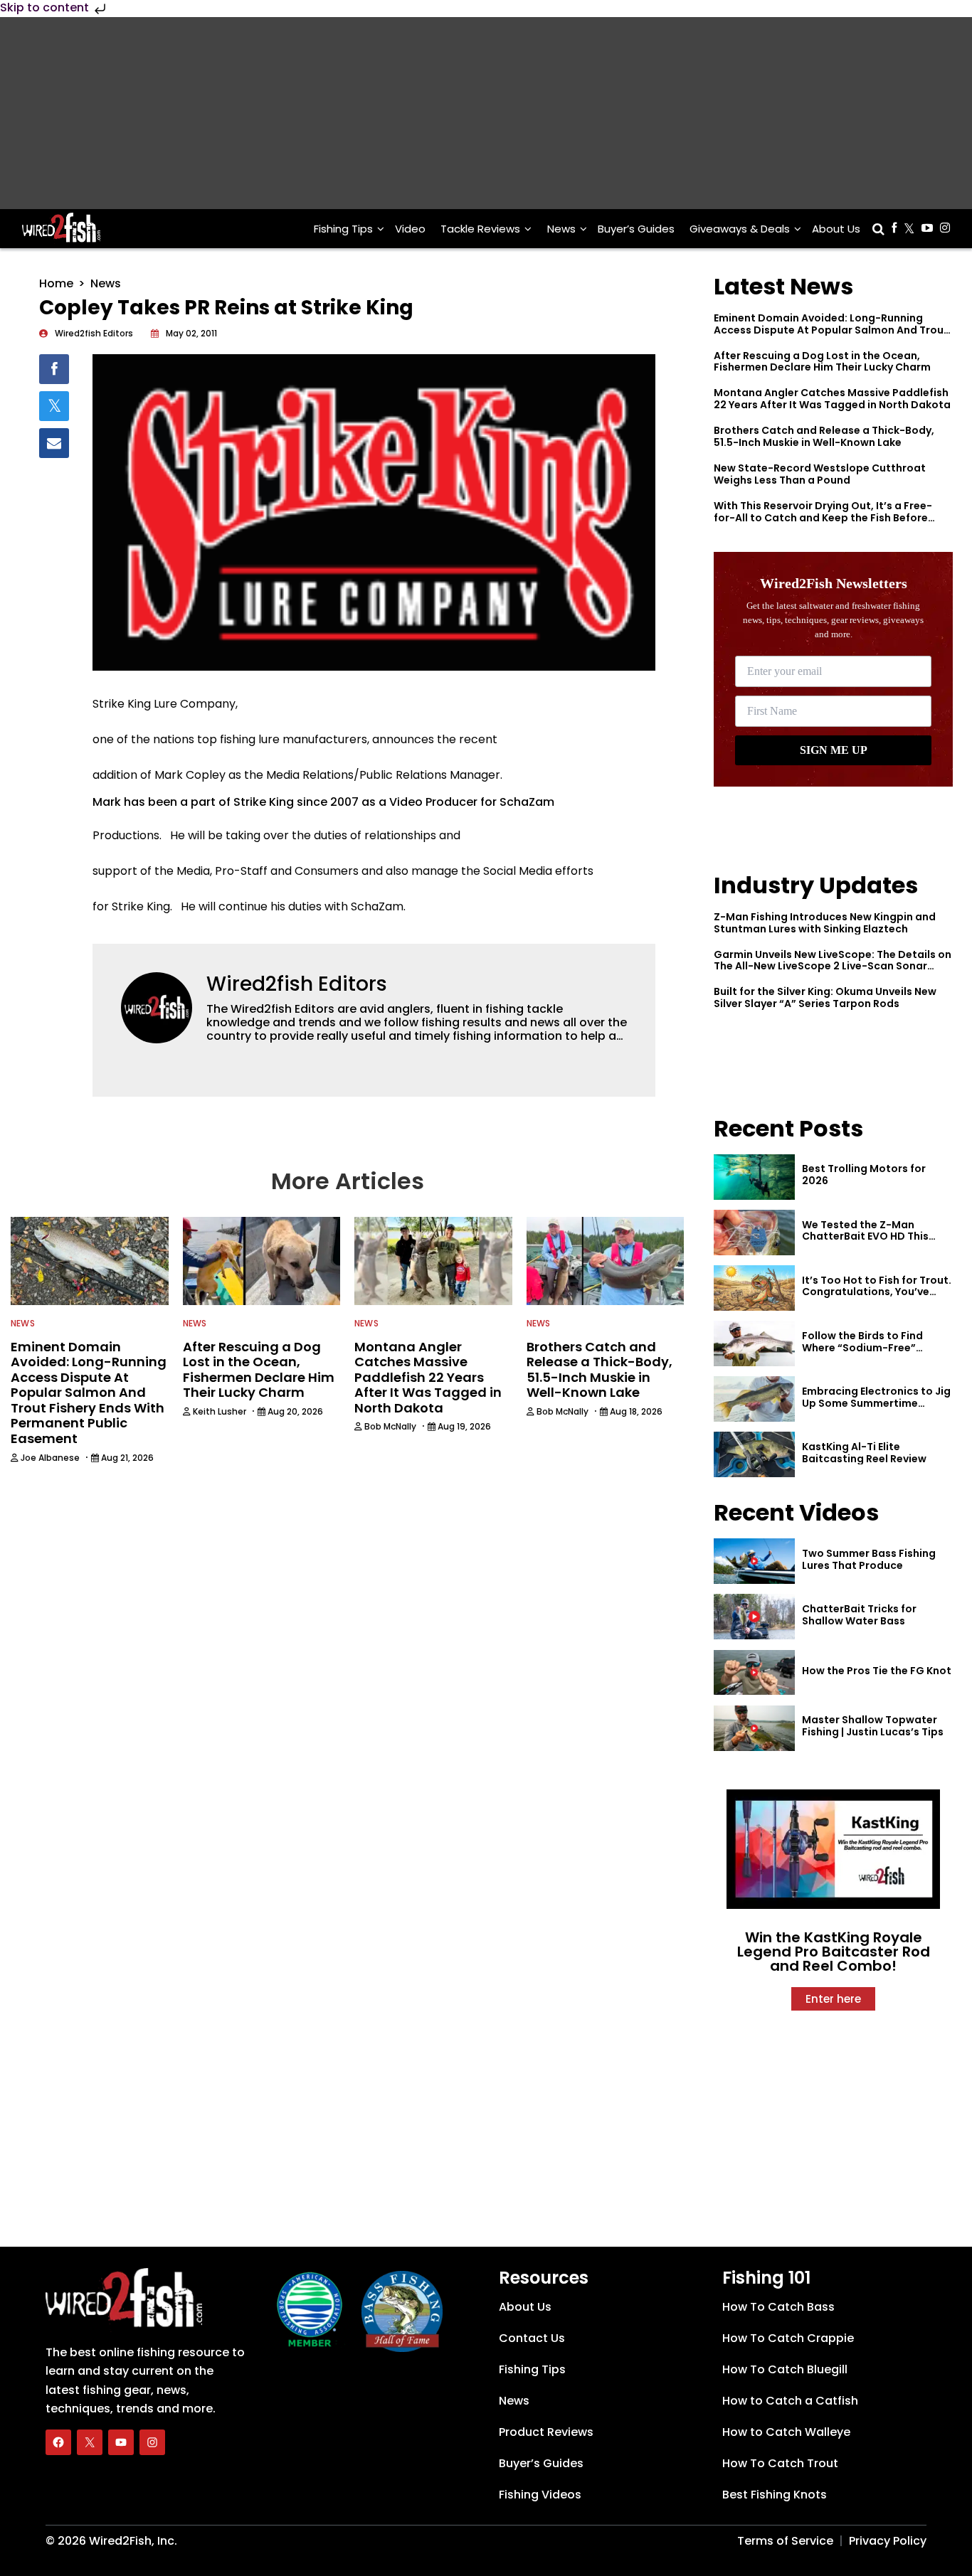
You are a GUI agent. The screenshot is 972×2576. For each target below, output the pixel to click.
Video (410, 229)
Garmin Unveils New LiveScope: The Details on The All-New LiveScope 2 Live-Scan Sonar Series (833, 967)
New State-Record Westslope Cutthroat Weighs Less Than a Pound (820, 474)
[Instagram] (152, 2442)
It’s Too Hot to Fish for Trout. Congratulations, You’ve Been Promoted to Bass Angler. (877, 1298)
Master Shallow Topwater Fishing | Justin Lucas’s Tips (873, 1726)
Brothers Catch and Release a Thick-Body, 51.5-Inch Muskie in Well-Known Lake (824, 436)
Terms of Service (785, 2541)
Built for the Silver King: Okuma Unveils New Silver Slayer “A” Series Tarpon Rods (825, 997)
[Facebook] (58, 2442)
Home (56, 283)
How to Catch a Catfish (790, 2401)
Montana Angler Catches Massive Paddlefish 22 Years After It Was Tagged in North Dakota (832, 399)
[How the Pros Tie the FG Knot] (754, 1673)
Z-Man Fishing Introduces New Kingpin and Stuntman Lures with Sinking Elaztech (825, 923)
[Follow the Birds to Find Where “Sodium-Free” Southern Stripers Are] (754, 1343)
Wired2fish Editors (297, 984)
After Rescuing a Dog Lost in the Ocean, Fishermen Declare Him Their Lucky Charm (822, 362)
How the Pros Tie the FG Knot (877, 1671)
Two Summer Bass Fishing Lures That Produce (869, 1559)
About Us (836, 229)
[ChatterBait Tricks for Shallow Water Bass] (754, 1617)
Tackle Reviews (480, 229)
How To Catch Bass (778, 2307)
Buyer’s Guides (636, 229)
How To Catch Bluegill (785, 2369)
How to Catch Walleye (786, 2432)
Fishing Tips (343, 229)
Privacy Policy (888, 2541)
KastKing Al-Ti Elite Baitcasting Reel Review (864, 1453)
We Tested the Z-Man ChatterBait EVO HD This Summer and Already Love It (875, 1237)
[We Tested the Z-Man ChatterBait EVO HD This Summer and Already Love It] (754, 1233)
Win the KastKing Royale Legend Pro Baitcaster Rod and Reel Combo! (834, 1952)
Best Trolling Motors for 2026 (864, 1175)
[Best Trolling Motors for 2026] (754, 1177)
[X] (90, 2442)
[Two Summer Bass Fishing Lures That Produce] (754, 1561)
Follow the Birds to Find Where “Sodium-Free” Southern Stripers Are (862, 1348)
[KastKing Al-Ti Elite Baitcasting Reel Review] (754, 1454)
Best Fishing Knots (775, 2495)
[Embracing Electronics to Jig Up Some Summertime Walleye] (754, 1399)
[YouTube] (121, 2442)
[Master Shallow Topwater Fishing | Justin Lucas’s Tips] (754, 1728)
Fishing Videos (540, 2495)
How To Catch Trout (780, 2463)
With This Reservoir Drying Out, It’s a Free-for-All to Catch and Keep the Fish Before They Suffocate (823, 518)
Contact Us (532, 2338)
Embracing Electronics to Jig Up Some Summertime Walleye (876, 1403)
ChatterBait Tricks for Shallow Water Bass (859, 1615)
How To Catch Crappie (788, 2338)
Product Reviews (546, 2432)
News (561, 229)
